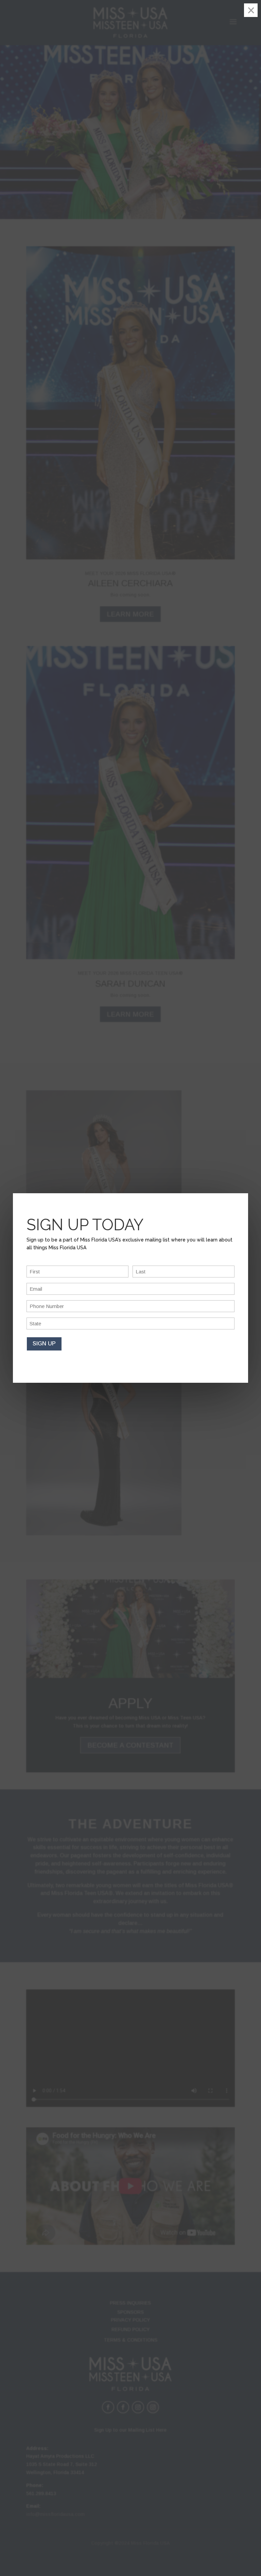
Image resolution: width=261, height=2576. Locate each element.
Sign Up (44, 1344)
